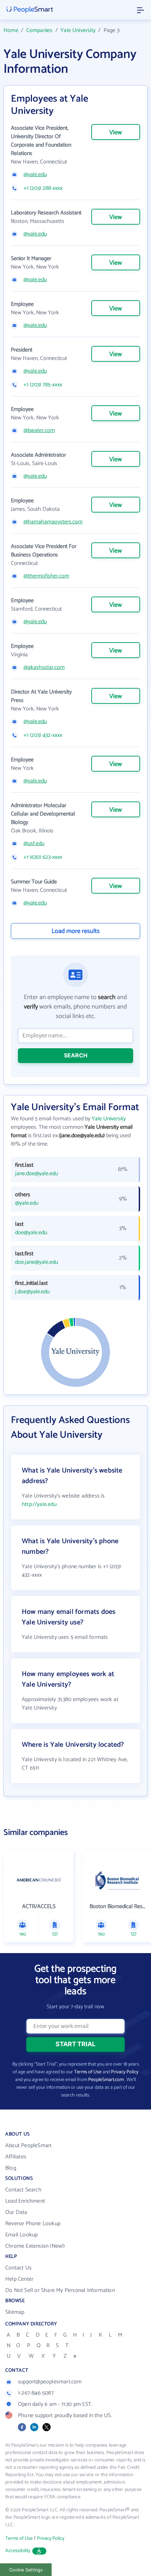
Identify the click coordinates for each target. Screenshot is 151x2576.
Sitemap (15, 2312)
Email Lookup (21, 2235)
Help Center (19, 2279)
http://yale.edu (39, 1504)
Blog (11, 2168)
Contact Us (18, 2268)
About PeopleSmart (28, 2146)
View (116, 133)
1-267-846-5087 (36, 2393)
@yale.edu (35, 175)
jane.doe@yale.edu (37, 1174)
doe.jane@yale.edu (37, 1262)
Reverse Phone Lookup (33, 2224)
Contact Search (23, 2190)
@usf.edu (34, 844)
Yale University (78, 30)
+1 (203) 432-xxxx (43, 735)
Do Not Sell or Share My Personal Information (60, 2290)
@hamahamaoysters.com (53, 522)
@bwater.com (39, 431)
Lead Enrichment (25, 2201)
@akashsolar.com (44, 668)
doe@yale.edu (31, 1233)
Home (11, 30)
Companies (40, 30)
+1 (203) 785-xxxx (43, 385)
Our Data (16, 2212)
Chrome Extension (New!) (35, 2246)
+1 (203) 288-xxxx (43, 188)
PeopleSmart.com (106, 2080)
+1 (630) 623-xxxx (43, 857)
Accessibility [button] (18, 2551)
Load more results (76, 931)
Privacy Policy (125, 2072)
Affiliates (16, 2157)
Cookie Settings (26, 2570)
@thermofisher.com (46, 576)
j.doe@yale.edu (32, 1292)
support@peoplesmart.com (50, 2382)
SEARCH (76, 1055)
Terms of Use (88, 2072)
